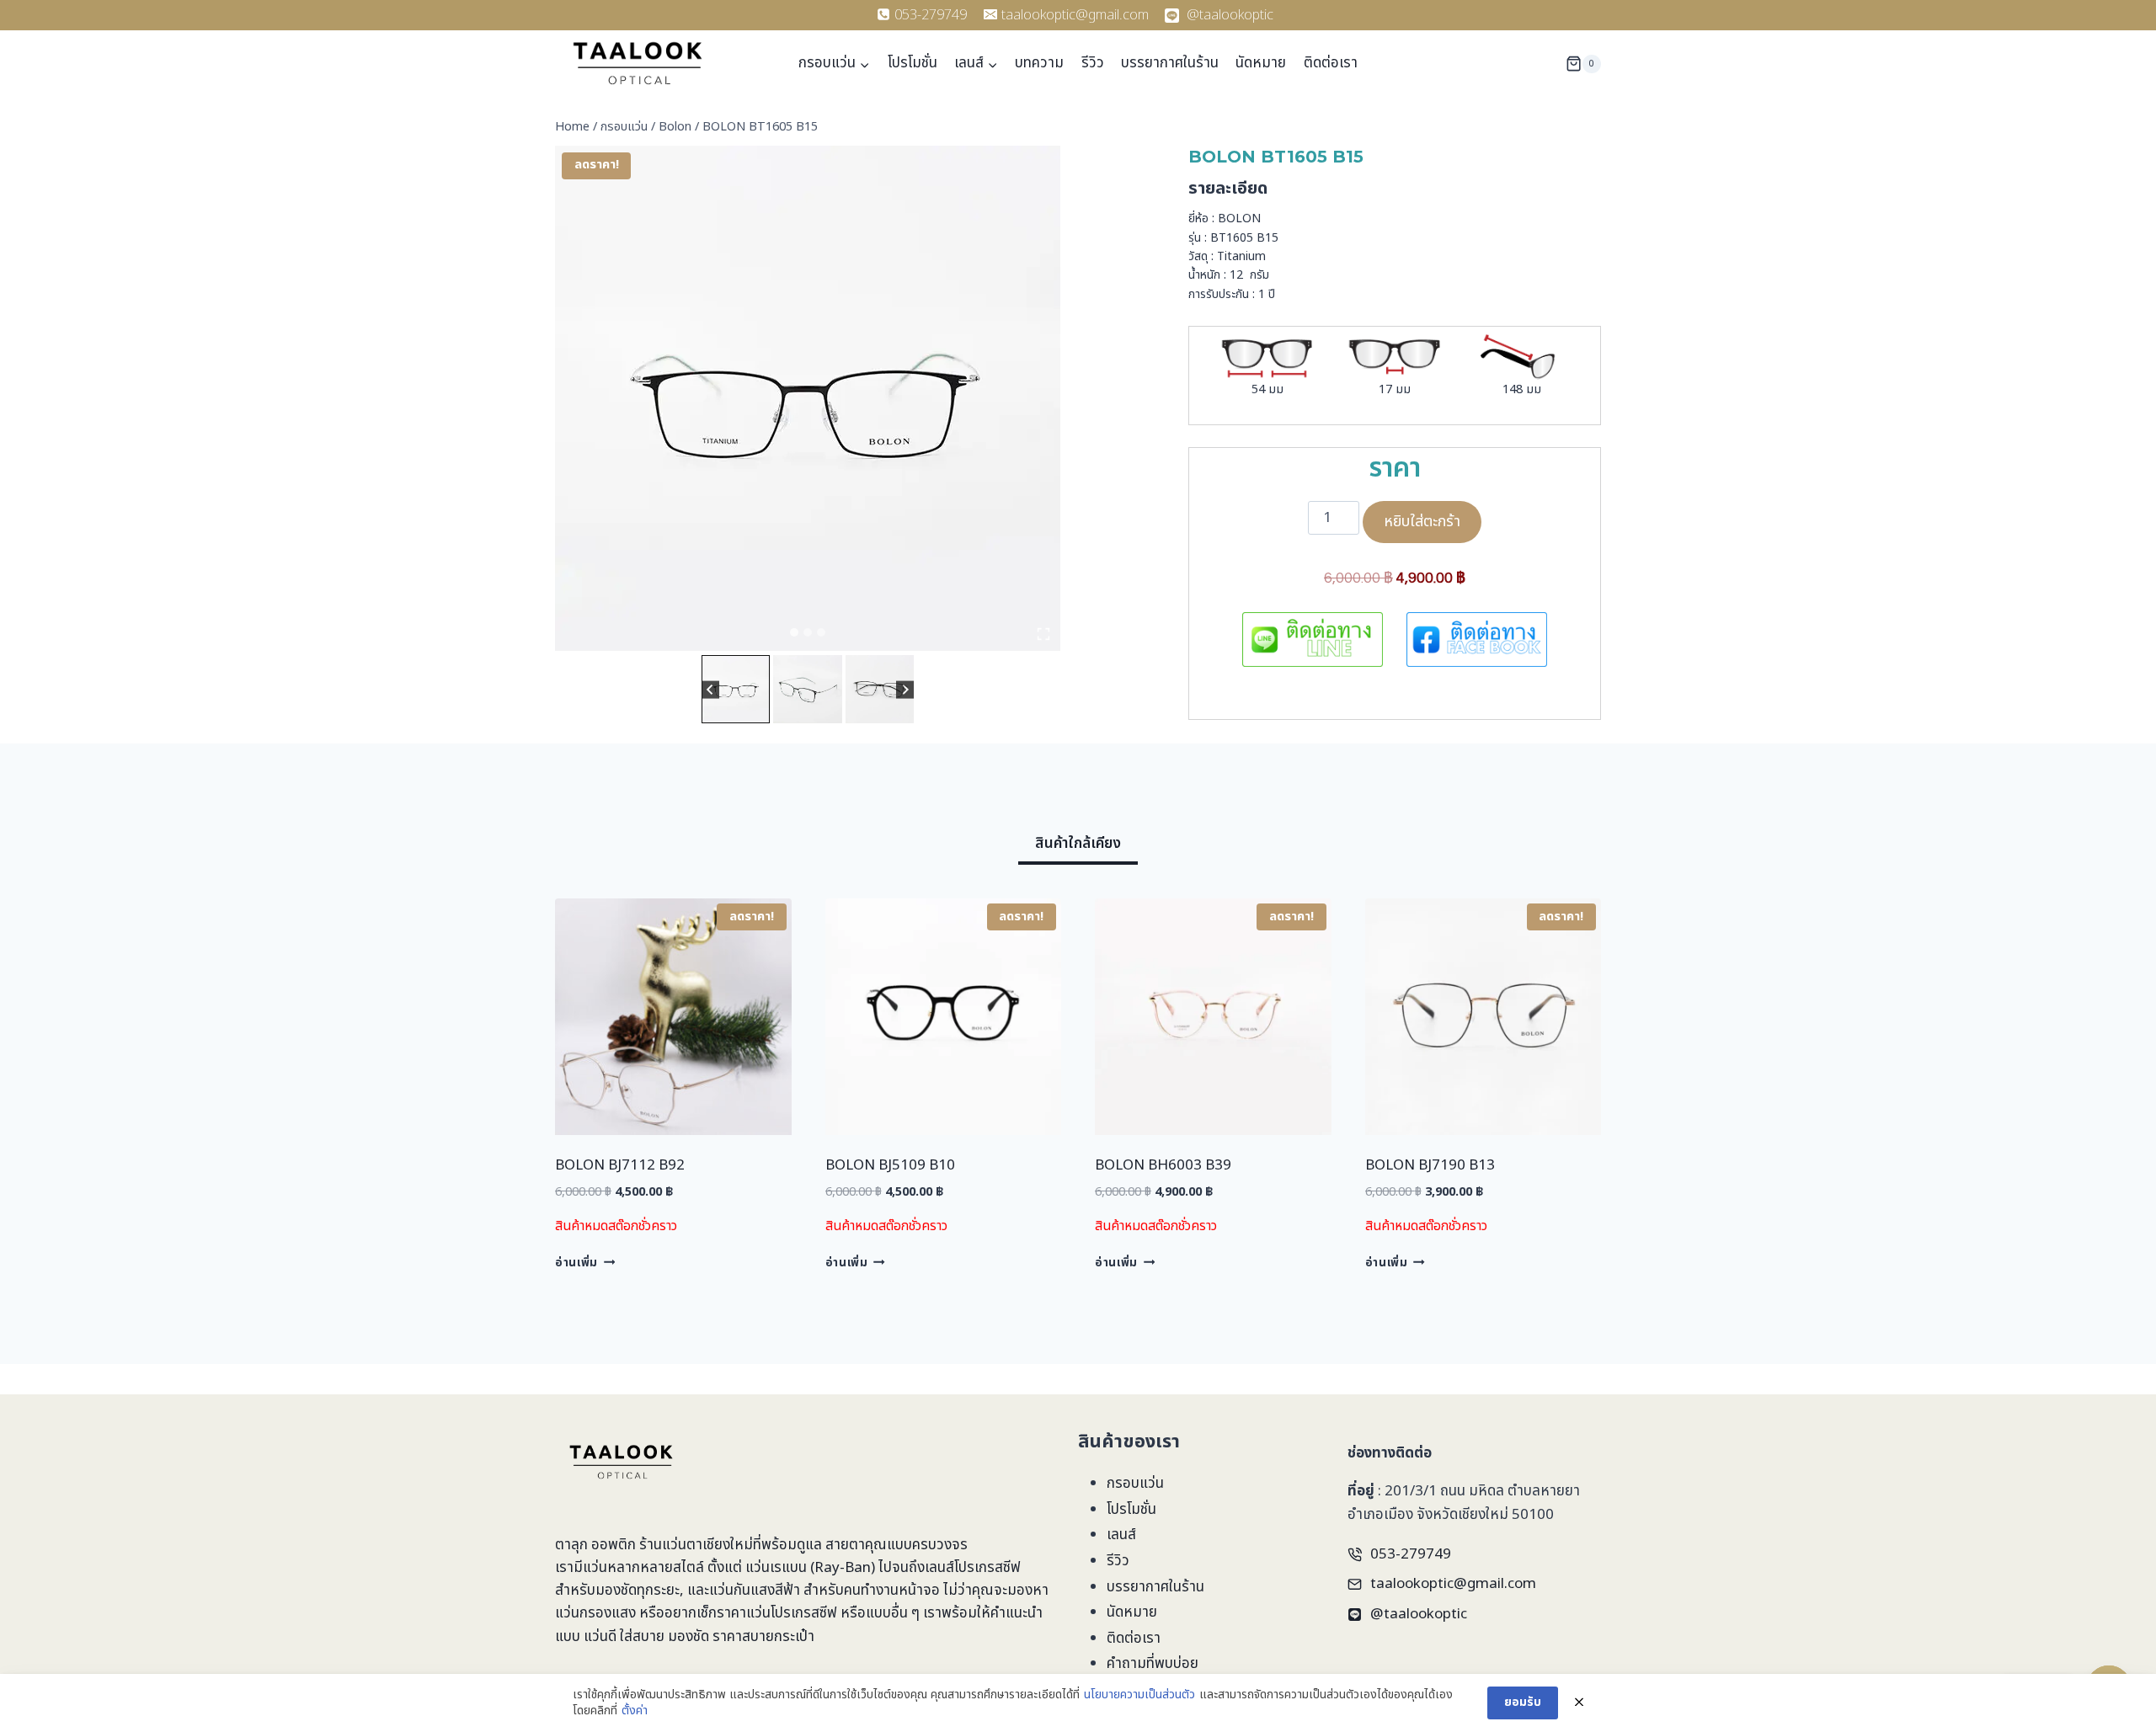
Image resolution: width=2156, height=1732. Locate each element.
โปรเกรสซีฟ (987, 1568)
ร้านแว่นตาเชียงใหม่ (696, 1545)
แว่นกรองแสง (595, 1613)
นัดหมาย (1261, 63)
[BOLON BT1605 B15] (808, 398)
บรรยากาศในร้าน (1170, 63)
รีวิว (1093, 63)
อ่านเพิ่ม (576, 1263)
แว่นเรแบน (776, 1568)
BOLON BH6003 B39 (1163, 1165)
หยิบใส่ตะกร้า (1422, 522)
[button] (736, 689)
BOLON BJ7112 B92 (620, 1165)
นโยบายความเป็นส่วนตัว (1139, 1695)
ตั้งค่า (635, 1711)
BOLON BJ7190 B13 (1430, 1165)
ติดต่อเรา (1331, 63)
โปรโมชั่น (913, 63)
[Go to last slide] (710, 689)
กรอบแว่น (1135, 1484)
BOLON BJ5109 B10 (890, 1165)
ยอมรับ (1523, 1702)
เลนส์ (1121, 1535)
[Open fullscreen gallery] (1043, 634)
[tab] (794, 632)
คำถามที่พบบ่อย (1153, 1664)
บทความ (1039, 63)
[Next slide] (905, 689)
